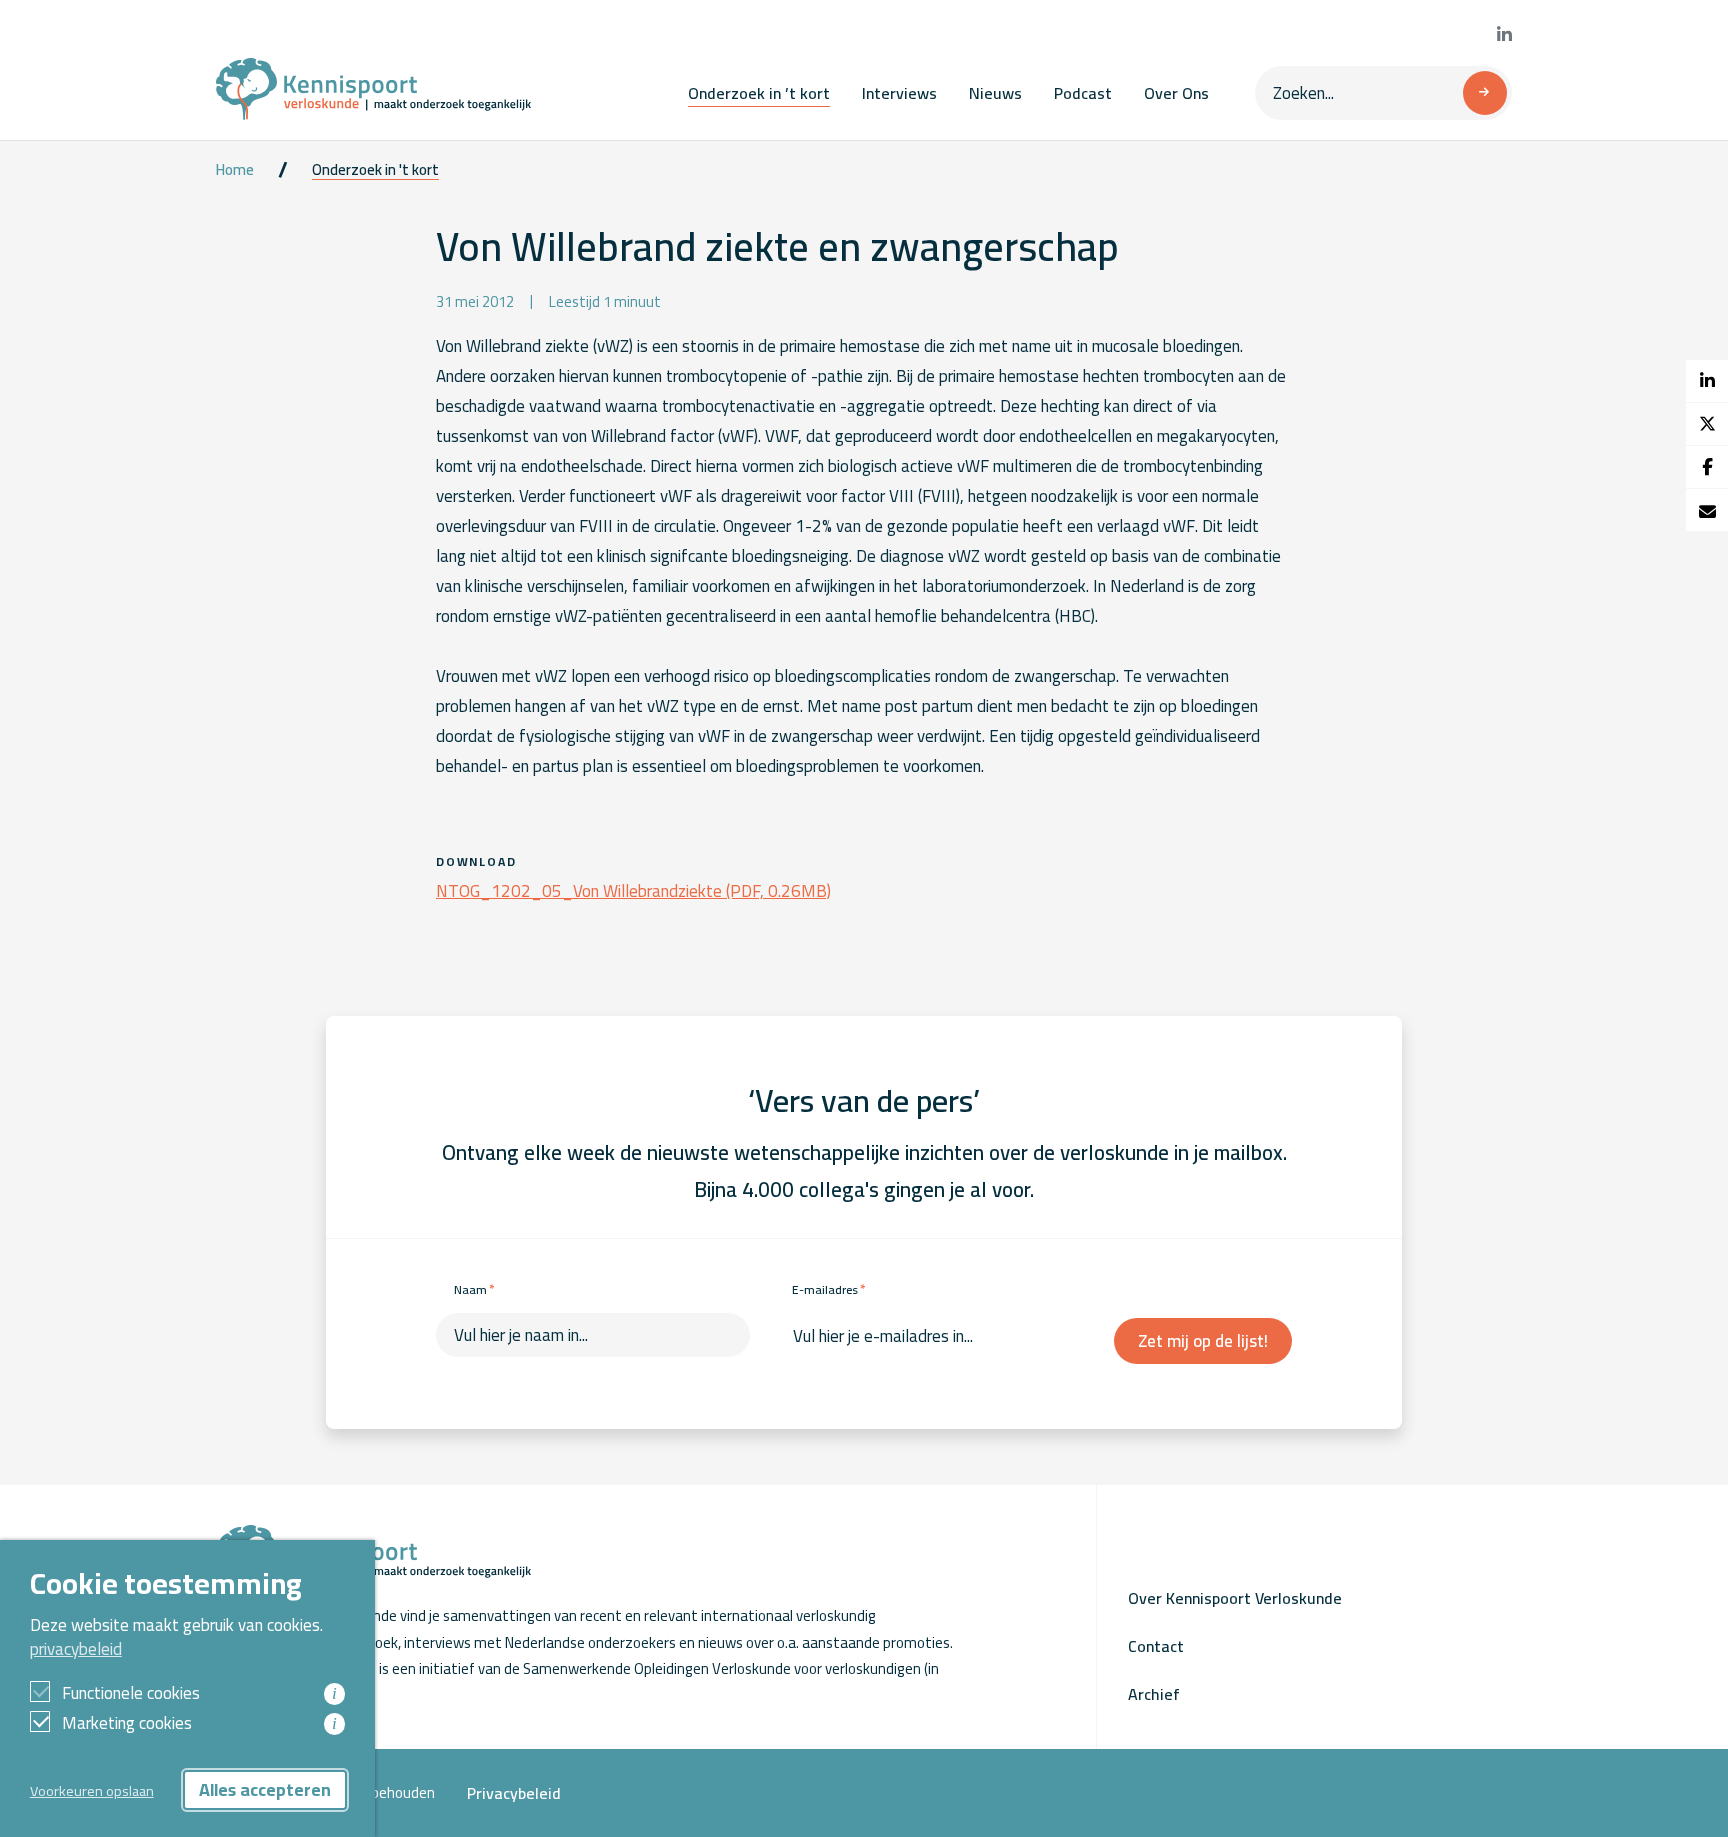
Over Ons (1176, 93)
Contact (1156, 1646)
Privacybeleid (514, 1793)
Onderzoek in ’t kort (759, 93)
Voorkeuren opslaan (92, 1790)
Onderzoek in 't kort (375, 170)
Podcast (1083, 93)
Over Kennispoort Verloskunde (1235, 1598)
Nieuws (995, 93)
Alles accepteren (265, 1789)
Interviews (899, 93)
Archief (1154, 1694)
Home (235, 170)
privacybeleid (76, 1649)
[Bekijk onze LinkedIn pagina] (1504, 35)
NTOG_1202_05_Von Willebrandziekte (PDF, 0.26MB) (633, 891)
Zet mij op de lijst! (1203, 1341)
